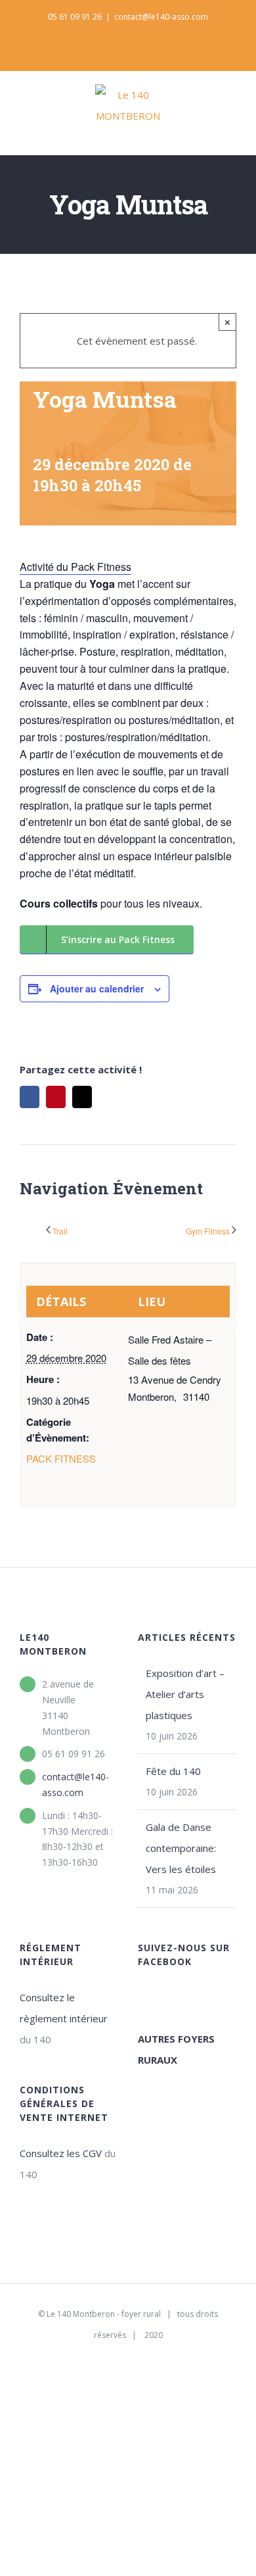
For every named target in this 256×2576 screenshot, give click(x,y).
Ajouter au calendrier (97, 988)
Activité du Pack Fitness (75, 567)
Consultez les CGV (61, 2153)
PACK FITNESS (61, 1458)
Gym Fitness (208, 1231)
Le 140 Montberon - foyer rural (104, 2314)
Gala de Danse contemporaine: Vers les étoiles (181, 1848)
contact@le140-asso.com (161, 17)
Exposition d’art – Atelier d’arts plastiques (185, 1694)
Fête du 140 (173, 1771)
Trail (60, 1231)
